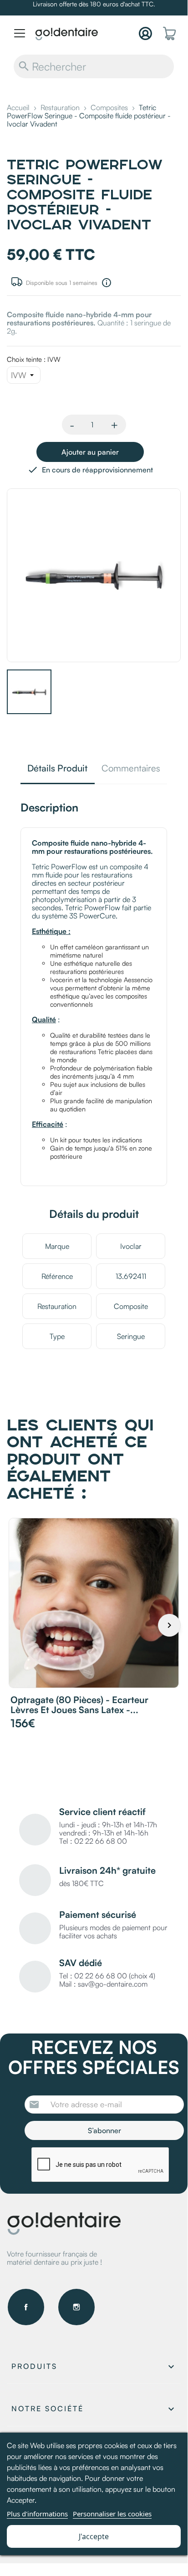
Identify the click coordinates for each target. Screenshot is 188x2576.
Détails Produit (57, 769)
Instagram (76, 2307)
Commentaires (131, 769)
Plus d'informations (37, 2514)
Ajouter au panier (90, 452)
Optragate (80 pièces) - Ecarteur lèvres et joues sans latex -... (79, 1705)
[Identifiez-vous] (145, 33)
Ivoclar (131, 1246)
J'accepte (94, 2536)
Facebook (26, 2307)
